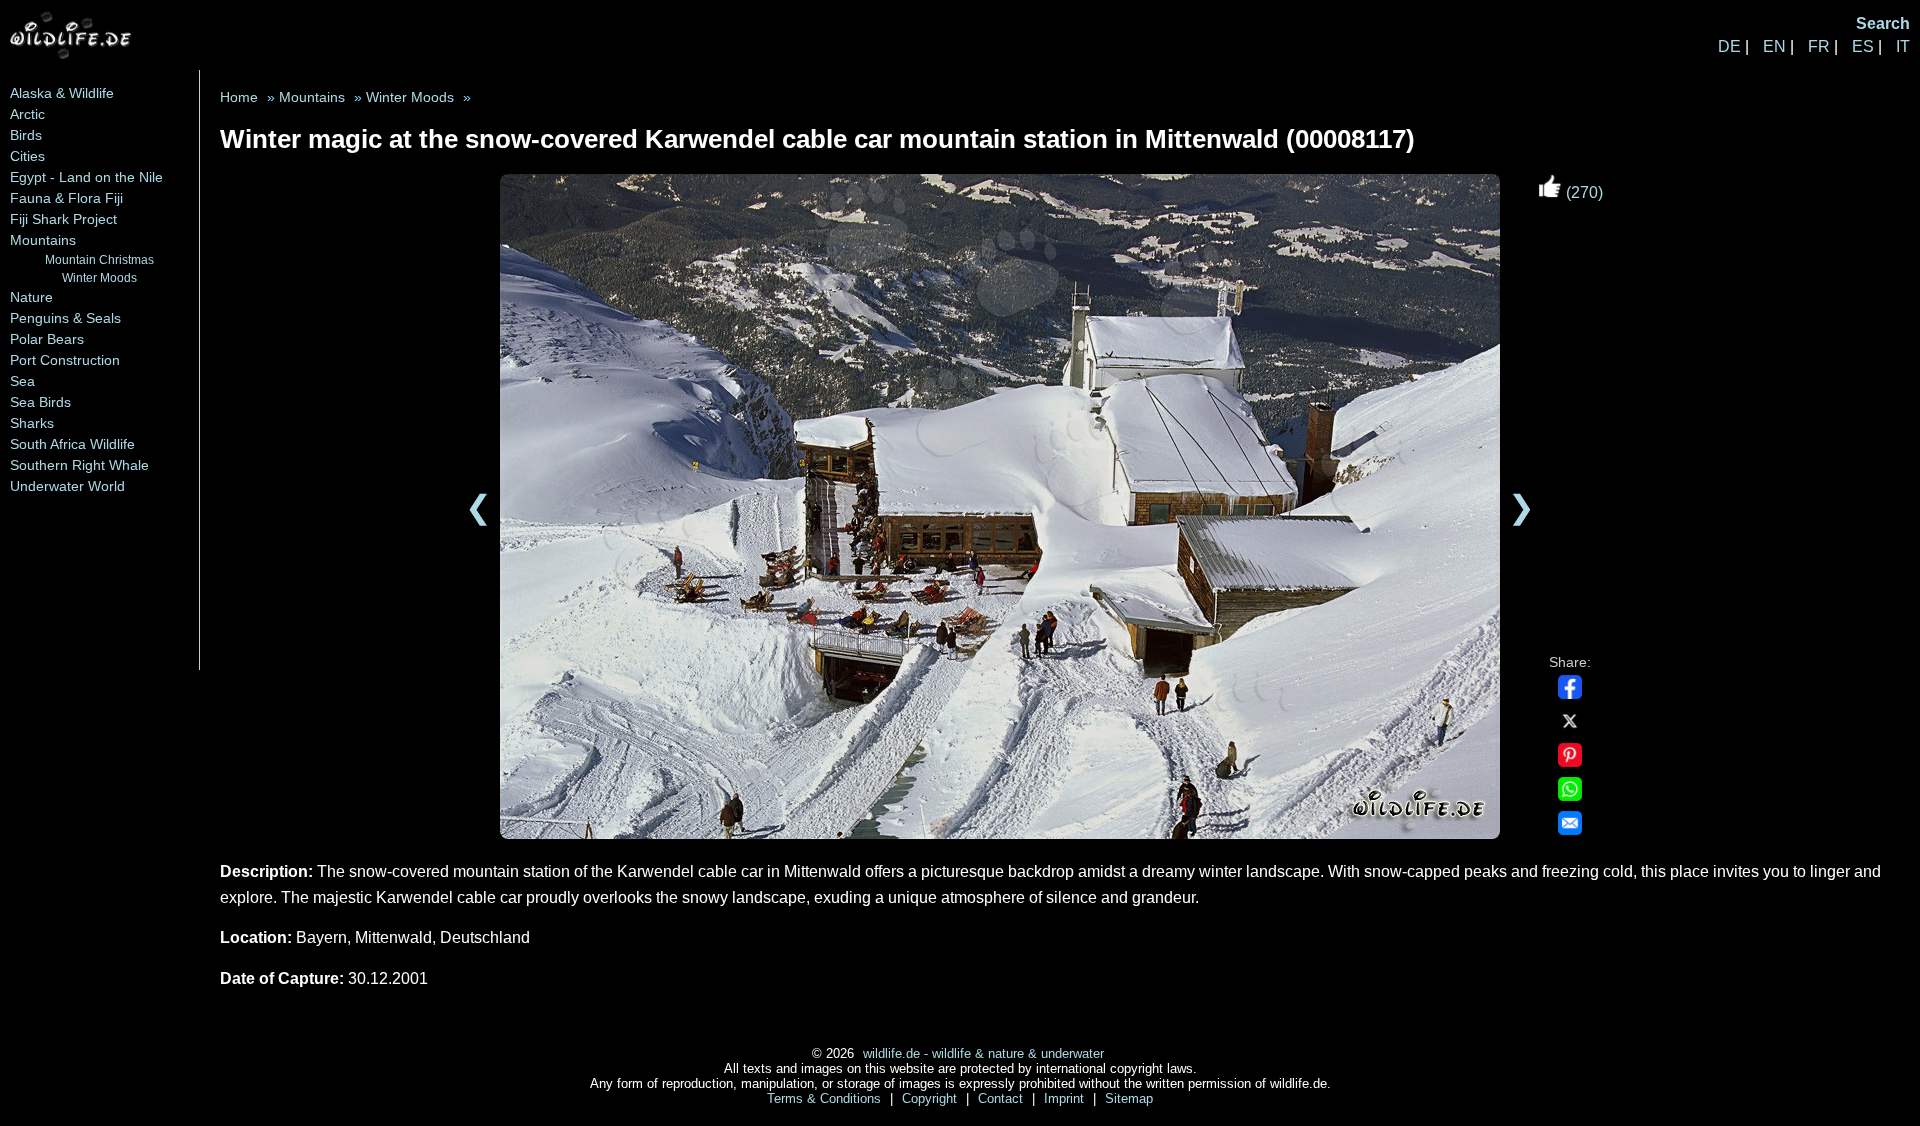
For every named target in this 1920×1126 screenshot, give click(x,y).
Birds (26, 135)
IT (1903, 46)
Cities (27, 156)
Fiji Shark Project (63, 219)
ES (1863, 46)
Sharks (32, 423)
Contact (1002, 1098)
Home (239, 97)
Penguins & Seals (65, 318)
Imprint (1066, 1098)
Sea (22, 381)
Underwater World (67, 486)
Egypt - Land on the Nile (86, 177)
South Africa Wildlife (72, 444)
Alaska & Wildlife (62, 93)
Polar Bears (47, 339)
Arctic (27, 114)
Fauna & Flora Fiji (66, 198)
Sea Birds (40, 402)
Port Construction (65, 360)
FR (1819, 46)
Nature (31, 297)
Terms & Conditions (826, 1098)
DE (1729, 46)
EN (1774, 46)
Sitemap (1129, 1098)
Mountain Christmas (99, 259)
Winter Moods (99, 277)
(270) (1582, 192)
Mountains (43, 240)
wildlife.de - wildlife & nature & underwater (983, 1053)
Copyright (931, 1098)
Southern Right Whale (79, 465)
